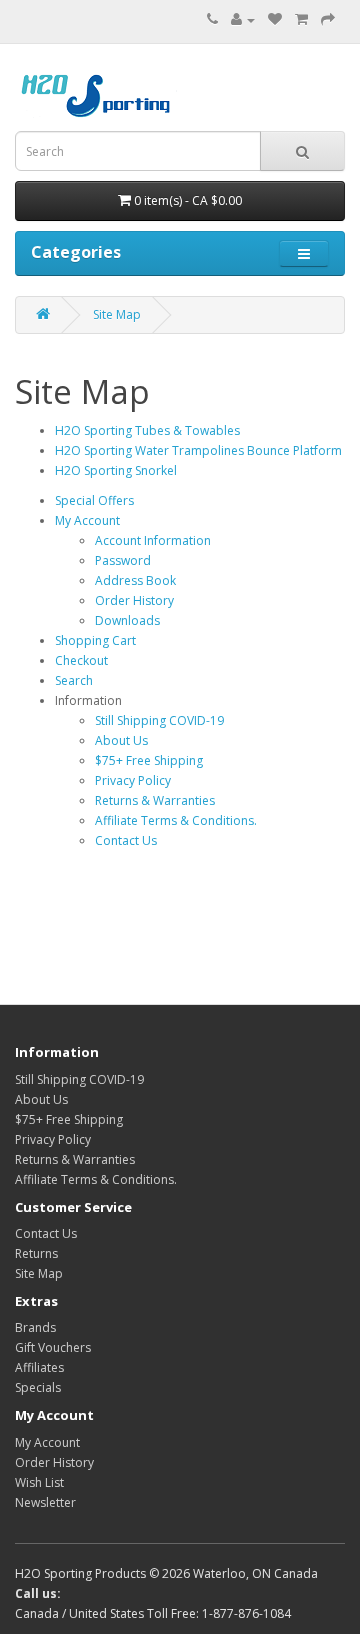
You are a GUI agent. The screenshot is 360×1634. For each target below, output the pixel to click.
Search (74, 680)
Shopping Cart (95, 640)
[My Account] (243, 19)
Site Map (117, 314)
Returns (36, 1253)
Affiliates (39, 1367)
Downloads (127, 620)
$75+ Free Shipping (149, 760)
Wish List (39, 1482)
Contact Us (126, 840)
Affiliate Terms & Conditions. (176, 820)
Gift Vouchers (53, 1347)
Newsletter (45, 1502)
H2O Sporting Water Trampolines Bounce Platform (198, 450)
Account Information (153, 540)
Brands (35, 1327)
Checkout (81, 660)
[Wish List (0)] (275, 19)
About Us (121, 740)
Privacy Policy (133, 780)
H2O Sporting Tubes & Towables (147, 430)
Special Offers (94, 500)
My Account (87, 520)
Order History (134, 600)
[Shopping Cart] (301, 19)
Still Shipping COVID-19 (159, 720)
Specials (38, 1387)
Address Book (135, 580)
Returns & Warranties (155, 800)
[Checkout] (328, 19)
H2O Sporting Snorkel (116, 470)
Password (123, 560)
